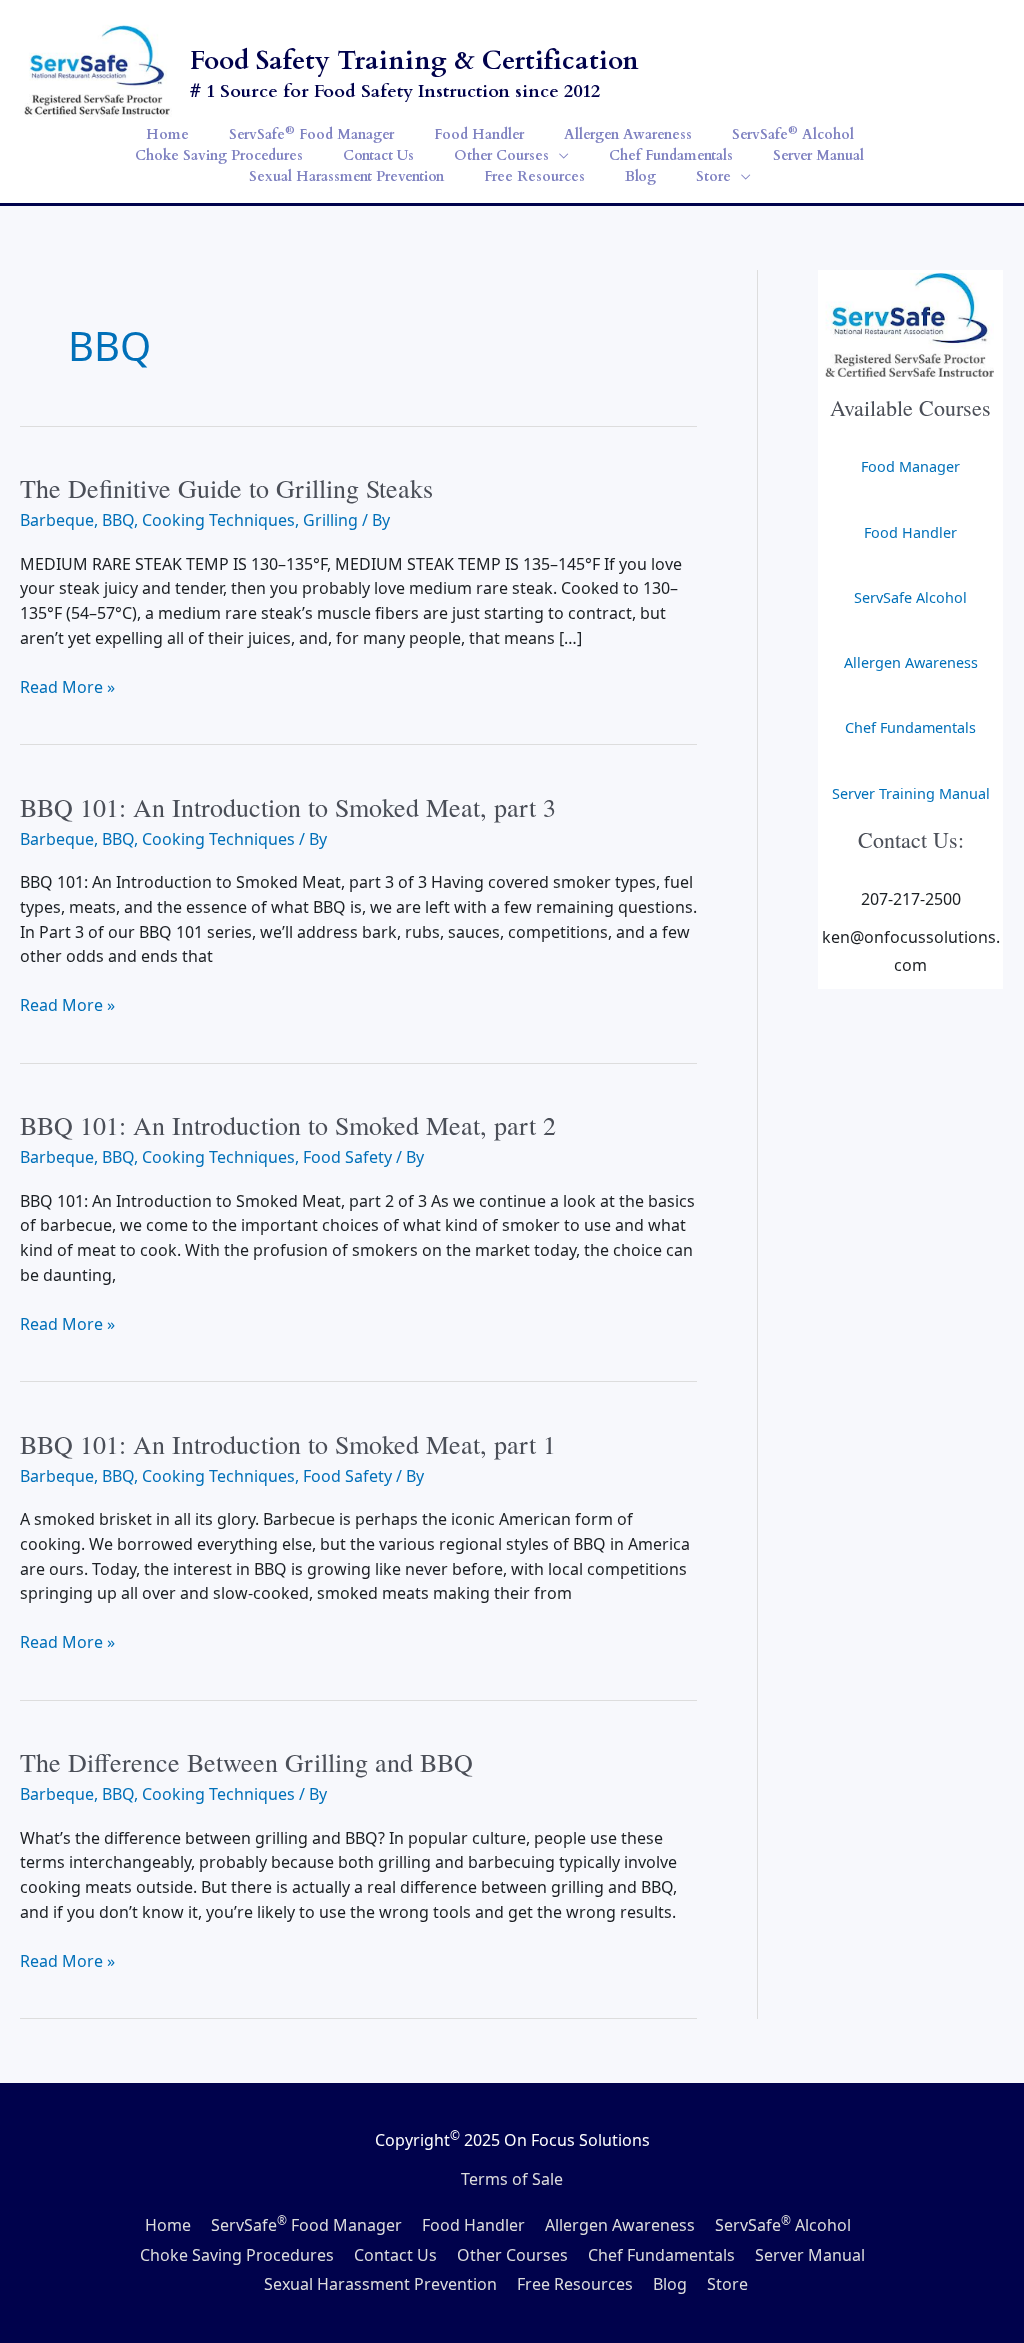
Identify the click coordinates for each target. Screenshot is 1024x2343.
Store (727, 2284)
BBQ (118, 520)
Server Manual (810, 2255)
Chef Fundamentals (910, 727)
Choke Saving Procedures (237, 2255)
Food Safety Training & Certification (414, 60)
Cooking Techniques (218, 520)
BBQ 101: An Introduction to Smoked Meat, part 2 (288, 1125)
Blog (670, 2284)
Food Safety (347, 1157)
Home (168, 2225)
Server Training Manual (911, 793)
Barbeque (57, 520)
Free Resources (575, 2284)
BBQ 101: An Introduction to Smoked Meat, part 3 (288, 807)
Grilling (330, 520)
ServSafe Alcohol (910, 597)
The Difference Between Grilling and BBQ (246, 1762)
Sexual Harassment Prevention (380, 2284)
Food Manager (910, 466)
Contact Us (395, 2255)
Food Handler (910, 532)
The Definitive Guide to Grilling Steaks (226, 488)
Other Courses (512, 2255)
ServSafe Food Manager (306, 2225)
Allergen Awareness (911, 662)
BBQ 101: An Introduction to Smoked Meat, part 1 (288, 1444)
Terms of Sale (512, 2179)
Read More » (67, 687)
